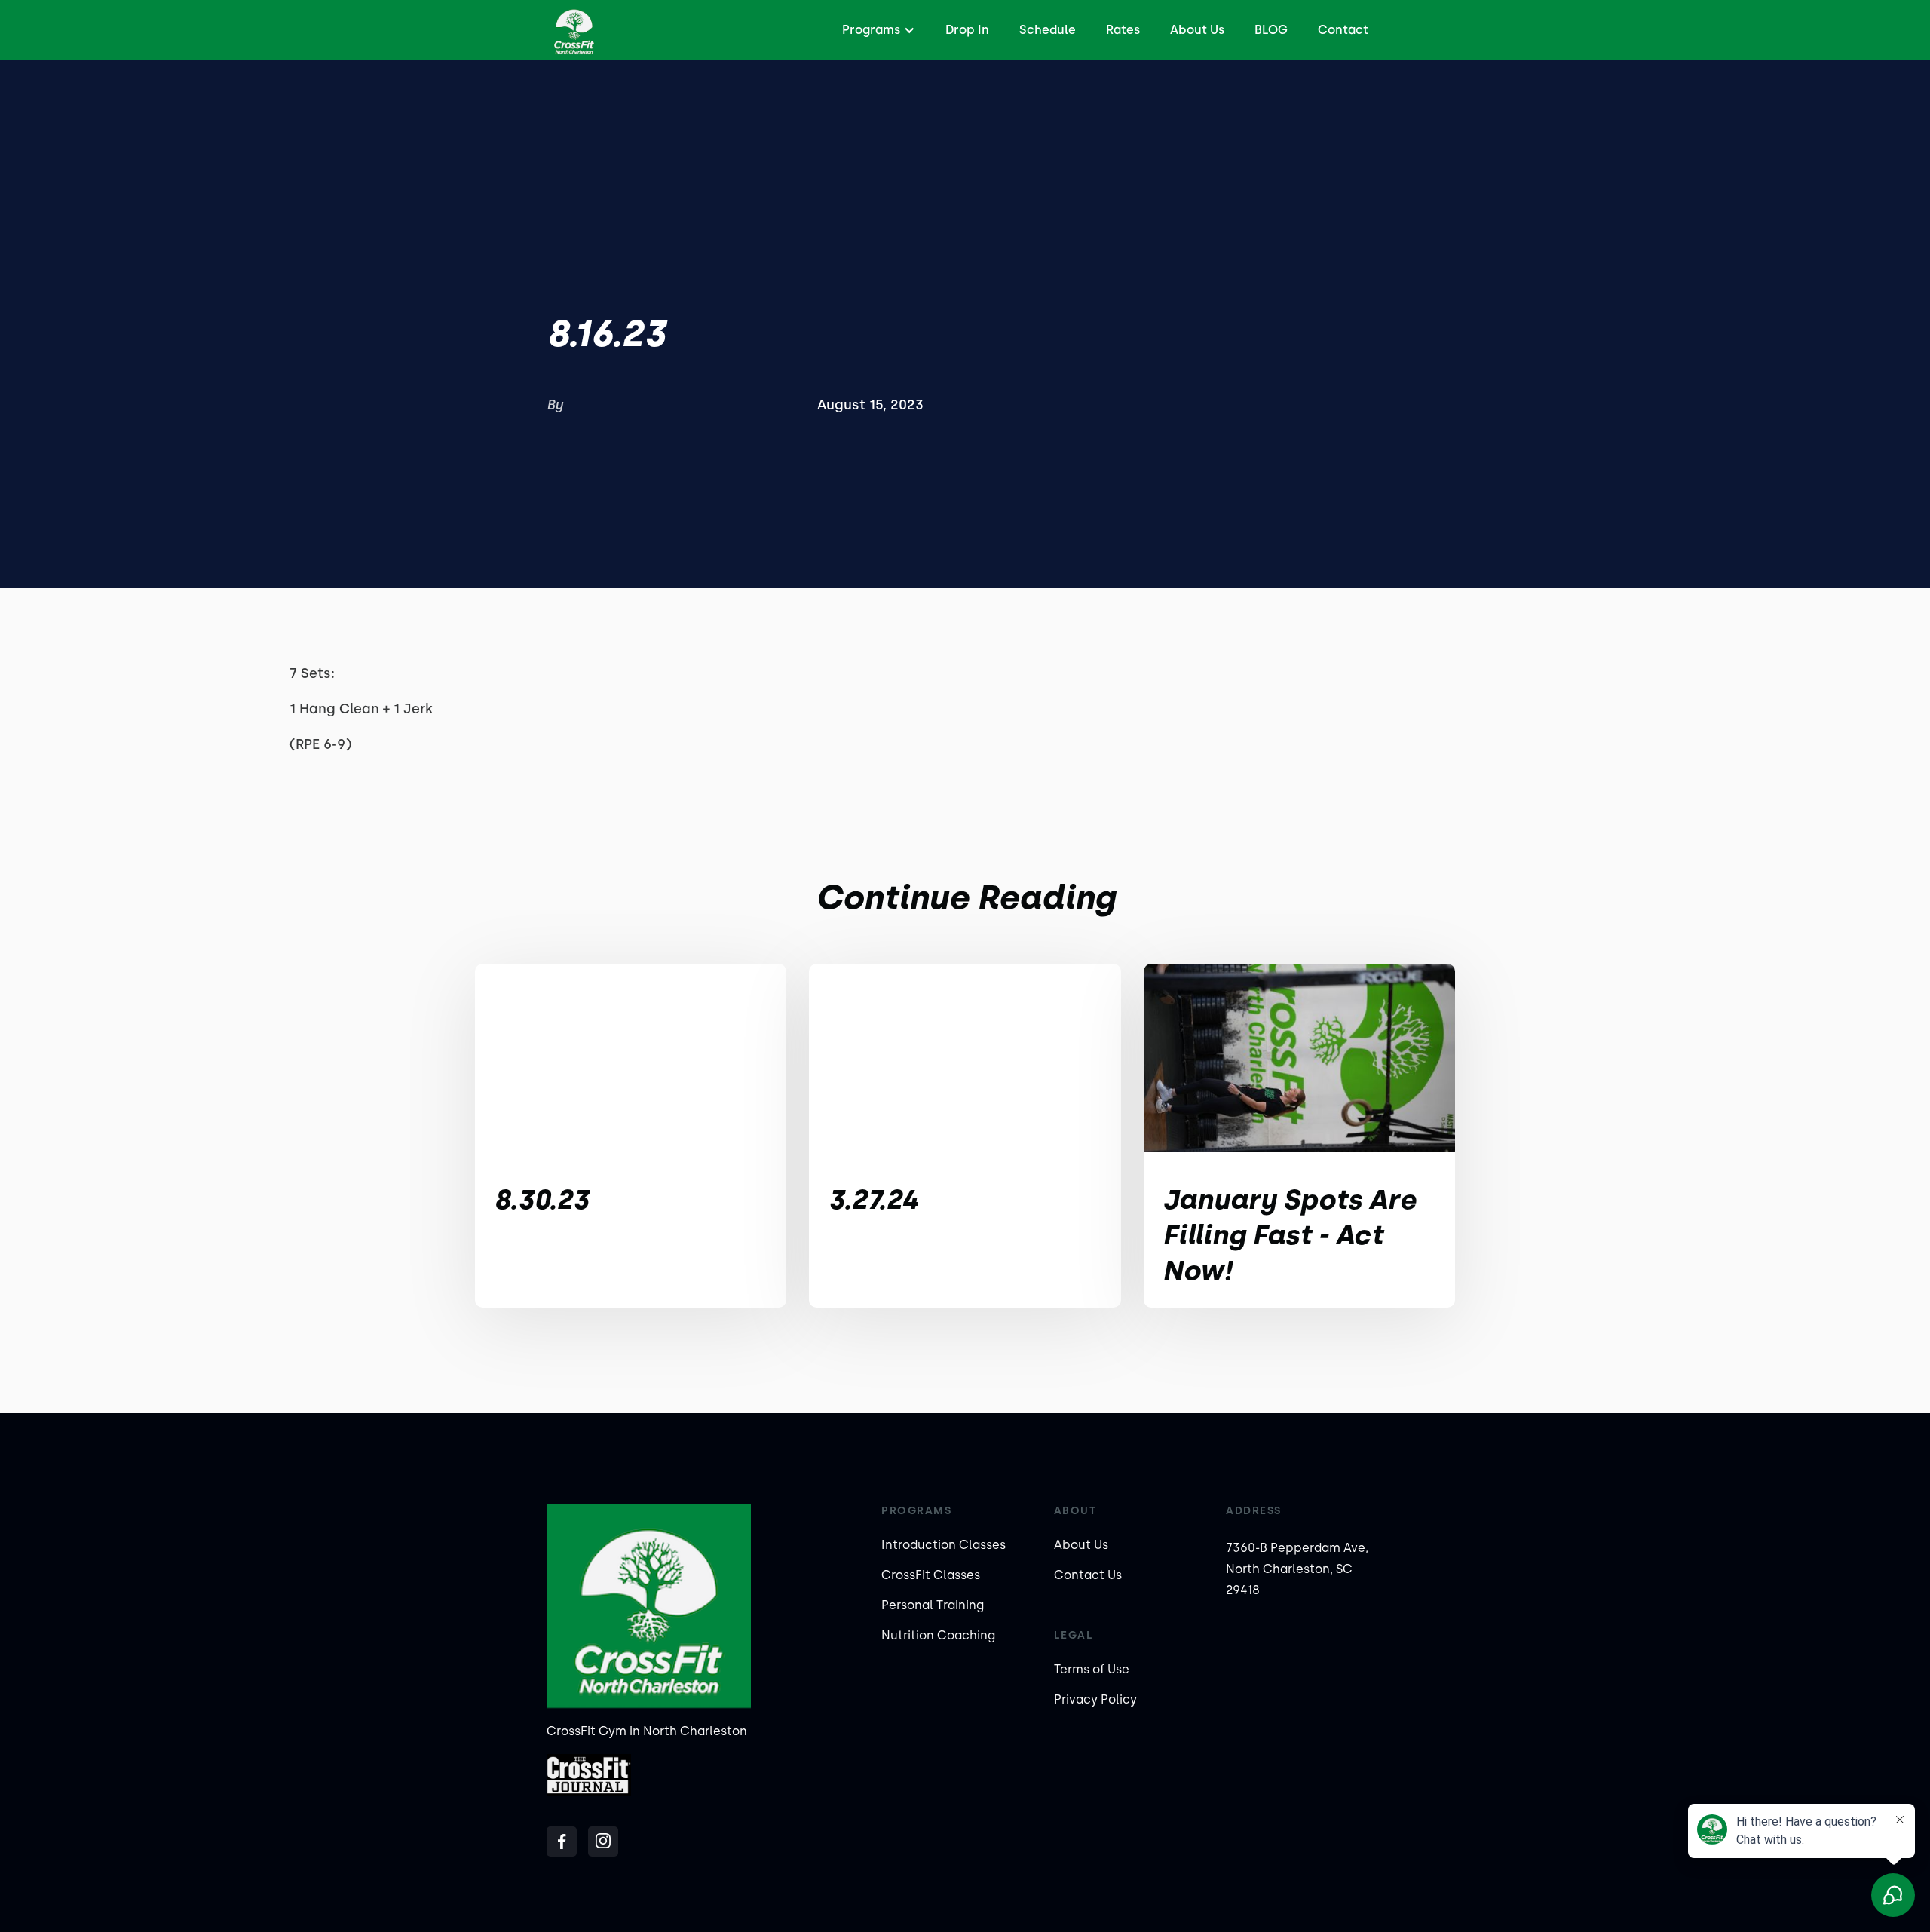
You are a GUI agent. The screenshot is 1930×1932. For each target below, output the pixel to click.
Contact (1343, 30)
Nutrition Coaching (938, 1635)
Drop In (967, 30)
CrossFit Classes (931, 1575)
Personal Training (933, 1605)
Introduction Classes (944, 1545)
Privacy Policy (1095, 1699)
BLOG (1271, 30)
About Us (1197, 30)
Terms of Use (1092, 1669)
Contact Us (1088, 1575)
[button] (877, 30)
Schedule (1048, 30)
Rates (1123, 30)
